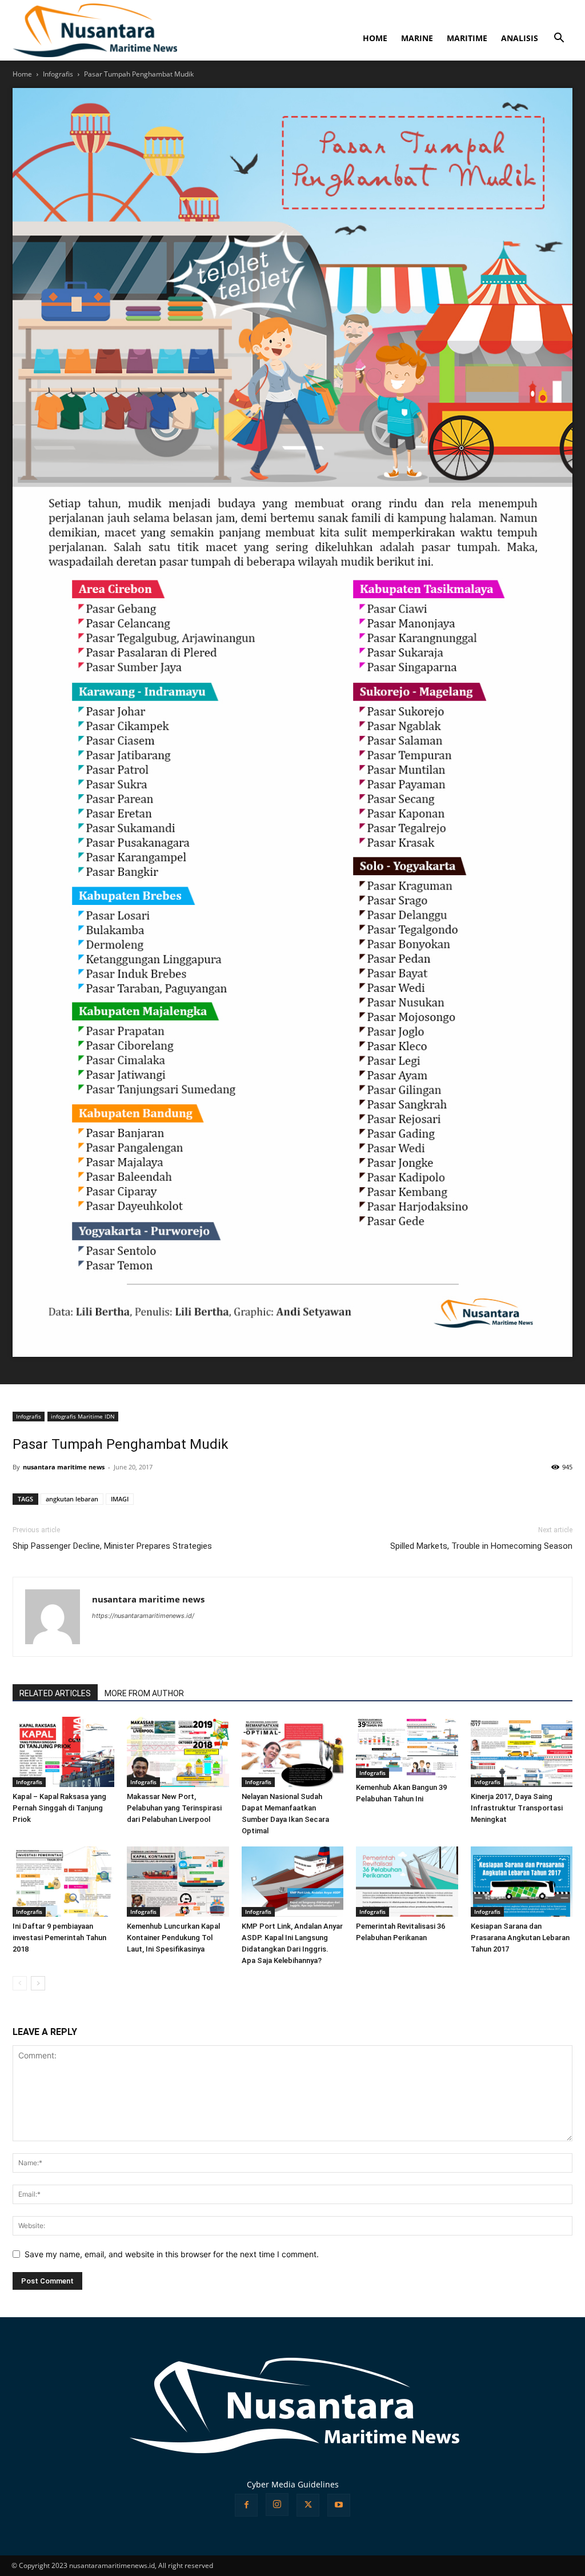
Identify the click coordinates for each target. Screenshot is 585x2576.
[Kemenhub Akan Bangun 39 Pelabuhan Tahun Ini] (407, 1747)
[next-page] (38, 1983)
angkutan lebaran (72, 1499)
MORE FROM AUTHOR (144, 1693)
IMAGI (120, 1499)
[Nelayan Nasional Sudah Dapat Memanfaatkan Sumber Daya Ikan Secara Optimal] (292, 1752)
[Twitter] (308, 2505)
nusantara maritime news (64, 1467)
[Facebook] (246, 2505)
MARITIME (467, 38)
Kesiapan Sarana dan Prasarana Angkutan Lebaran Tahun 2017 (520, 1938)
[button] (559, 39)
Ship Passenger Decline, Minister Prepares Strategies (112, 1546)
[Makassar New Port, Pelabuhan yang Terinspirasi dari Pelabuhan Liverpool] (178, 1752)
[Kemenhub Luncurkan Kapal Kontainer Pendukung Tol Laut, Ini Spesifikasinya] (178, 1882)
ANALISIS (520, 38)
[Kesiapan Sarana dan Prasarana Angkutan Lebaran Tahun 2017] (522, 1882)
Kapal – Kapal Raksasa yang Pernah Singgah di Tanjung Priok (59, 1808)
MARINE (417, 38)
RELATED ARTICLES (55, 1693)
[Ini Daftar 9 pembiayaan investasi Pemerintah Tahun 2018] (63, 1882)
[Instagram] (277, 2505)
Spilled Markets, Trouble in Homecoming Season (481, 1546)
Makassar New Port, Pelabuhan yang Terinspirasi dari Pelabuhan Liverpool (174, 1808)
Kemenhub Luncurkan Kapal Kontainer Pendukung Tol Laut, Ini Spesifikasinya (173, 1938)
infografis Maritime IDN (83, 1416)
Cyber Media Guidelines (293, 2484)
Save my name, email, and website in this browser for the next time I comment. (172, 2254)
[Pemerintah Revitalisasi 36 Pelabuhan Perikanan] (407, 1882)
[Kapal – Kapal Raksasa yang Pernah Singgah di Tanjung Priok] (63, 1752)
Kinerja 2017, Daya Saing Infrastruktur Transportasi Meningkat (517, 1808)
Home (22, 74)
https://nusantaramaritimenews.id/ (143, 1616)
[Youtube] (339, 2505)
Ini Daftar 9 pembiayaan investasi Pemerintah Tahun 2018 (59, 1938)
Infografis (58, 74)
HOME (375, 38)
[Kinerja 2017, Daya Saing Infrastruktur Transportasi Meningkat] (522, 1752)
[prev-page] (20, 1983)
